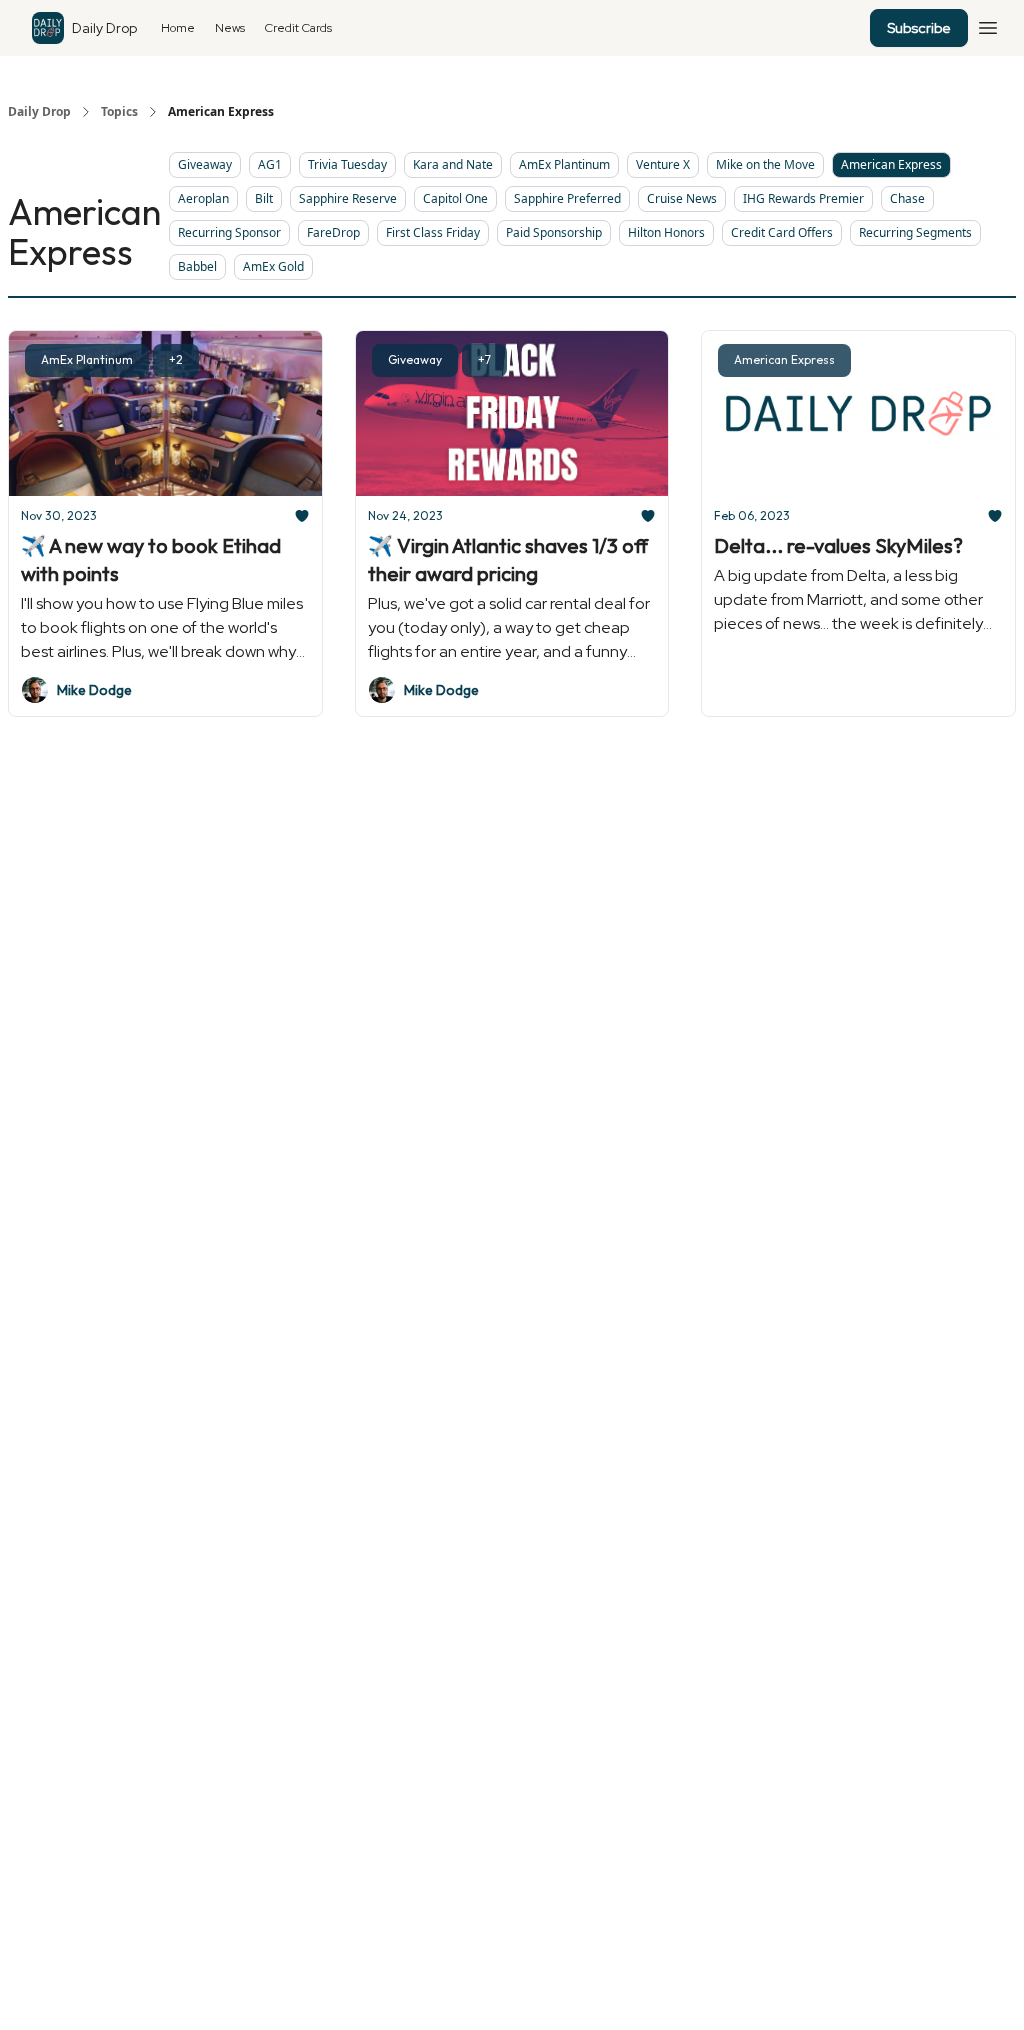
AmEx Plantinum (564, 164)
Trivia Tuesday (347, 164)
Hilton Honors (666, 232)
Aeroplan (203, 198)
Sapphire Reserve (348, 198)
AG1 (270, 164)
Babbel (197, 266)
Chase (907, 198)
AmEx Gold (273, 266)
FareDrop (333, 232)
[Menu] (988, 25)
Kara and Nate (453, 164)
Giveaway (205, 164)
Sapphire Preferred (567, 198)
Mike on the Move (765, 164)
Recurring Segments (915, 232)
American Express (891, 164)
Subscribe (919, 28)
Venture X (663, 164)
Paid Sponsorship (554, 232)
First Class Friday (433, 232)
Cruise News (682, 198)
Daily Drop (39, 112)
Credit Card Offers (782, 232)
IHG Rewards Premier (803, 198)
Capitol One (455, 198)
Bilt (264, 198)
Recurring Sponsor (229, 232)
